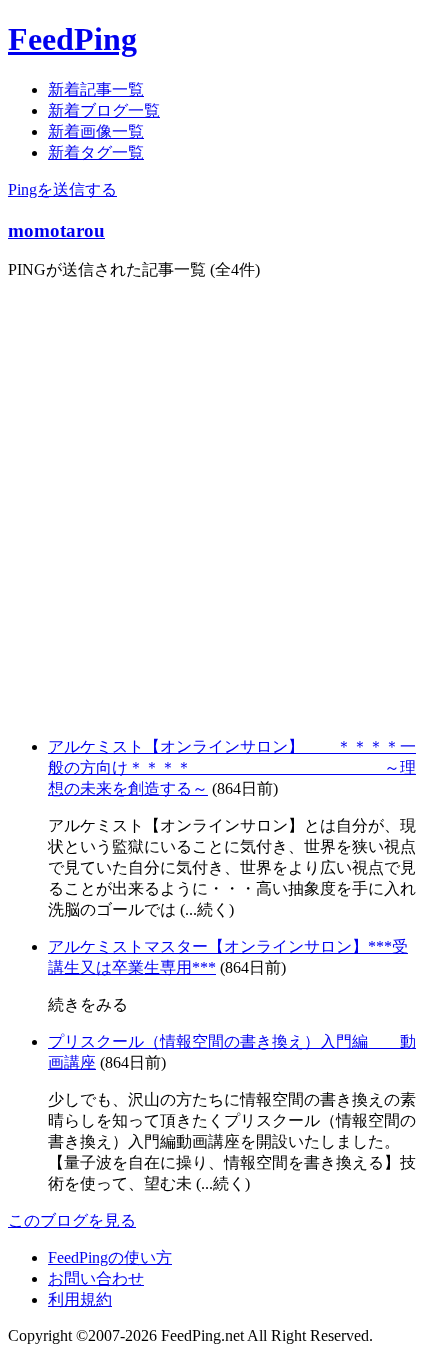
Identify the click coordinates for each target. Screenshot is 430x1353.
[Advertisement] (215, 506)
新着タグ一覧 (96, 152)
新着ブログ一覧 (104, 110)
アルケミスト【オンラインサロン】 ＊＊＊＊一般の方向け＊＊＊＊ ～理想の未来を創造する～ (232, 767)
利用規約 (80, 1299)
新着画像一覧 (96, 131)
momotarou (56, 230)
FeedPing (72, 39)
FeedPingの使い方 (110, 1257)
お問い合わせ (96, 1278)
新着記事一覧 (96, 89)
